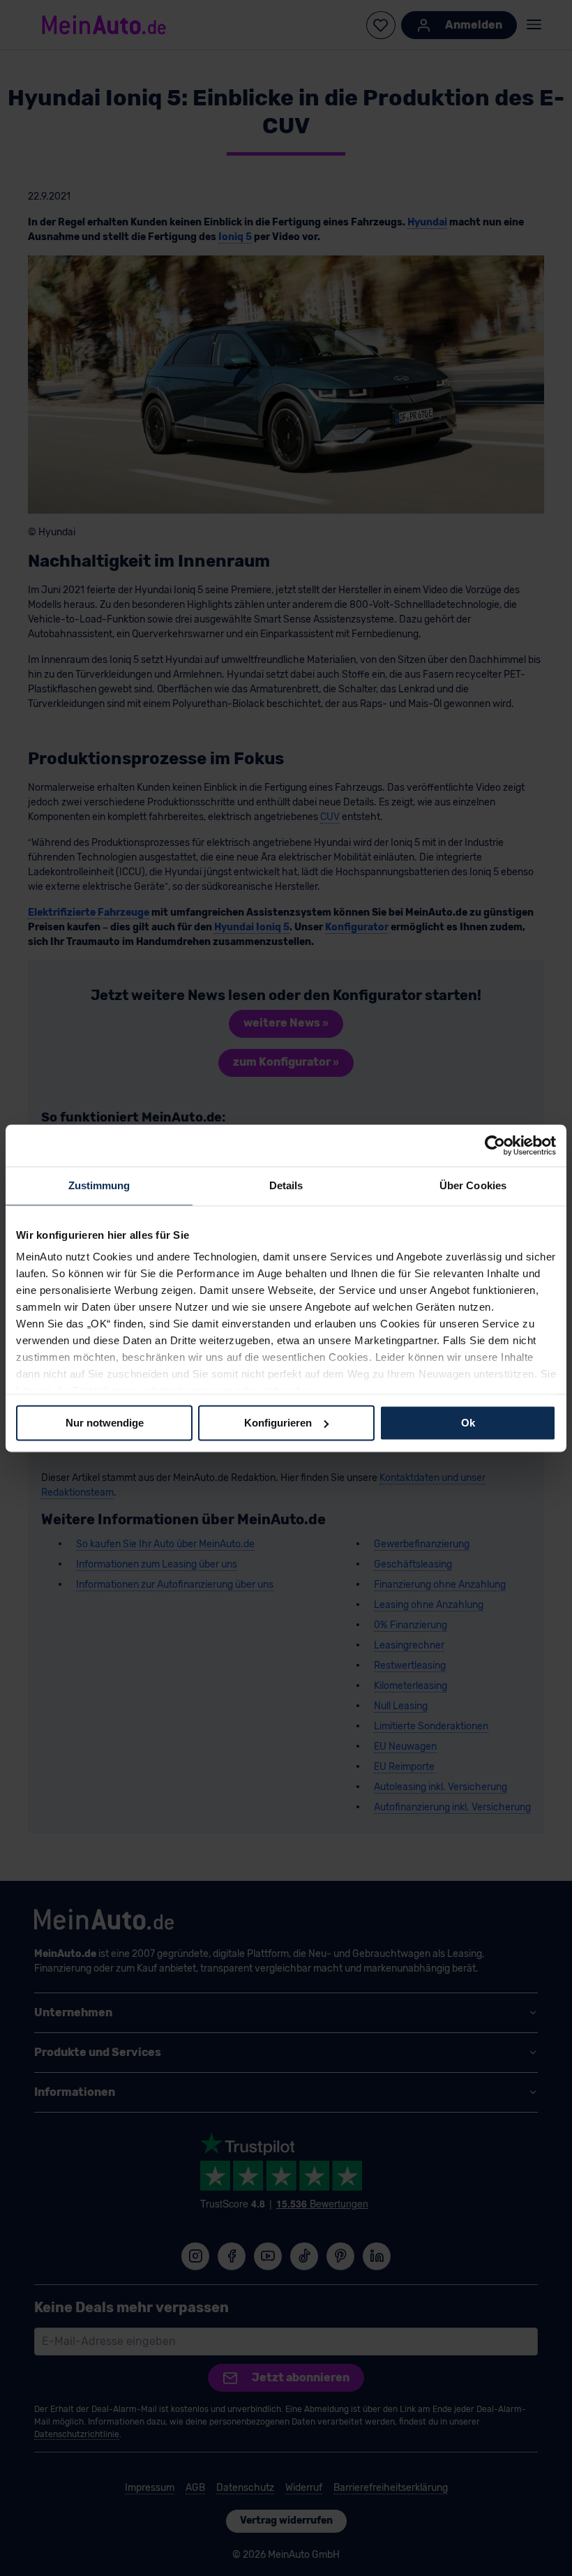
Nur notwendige (105, 1423)
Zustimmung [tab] (99, 1185)
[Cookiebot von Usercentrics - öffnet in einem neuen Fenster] (495, 1145)
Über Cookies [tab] (473, 1185)
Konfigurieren (278, 1423)
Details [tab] (286, 1185)
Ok (468, 1423)
